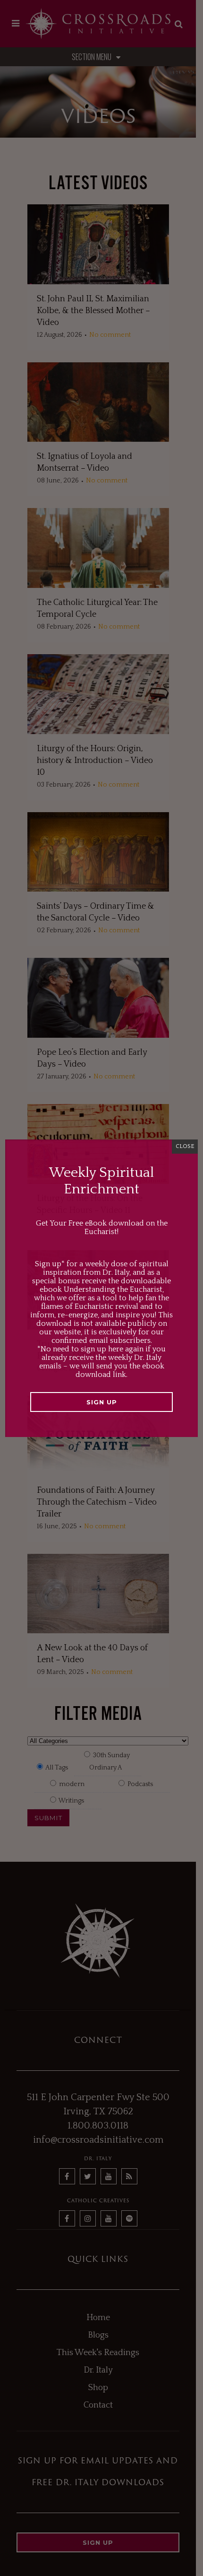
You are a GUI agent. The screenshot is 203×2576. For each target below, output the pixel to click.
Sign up (102, 1402)
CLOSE (185, 1146)
